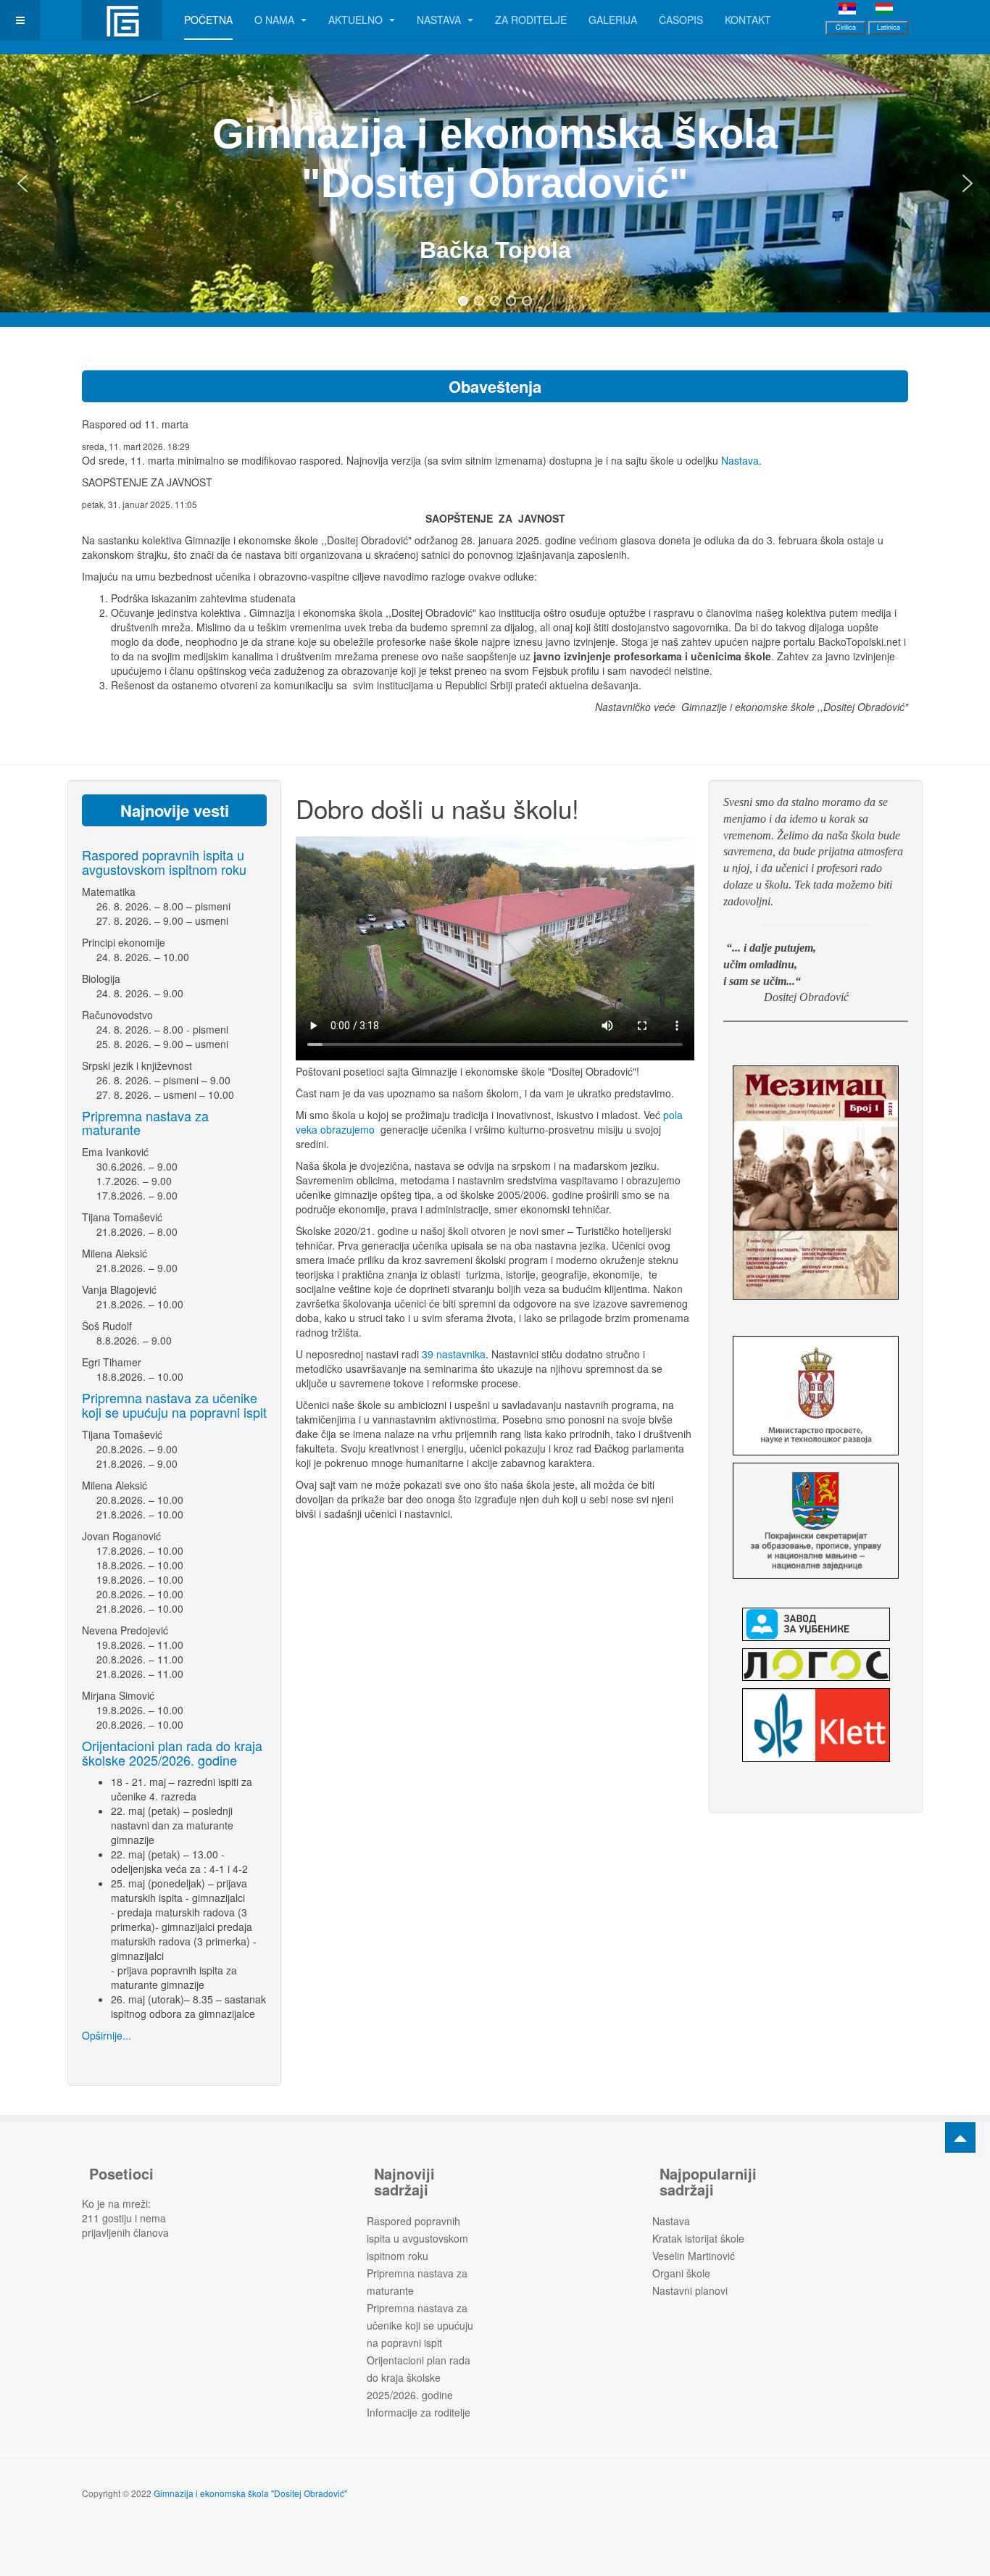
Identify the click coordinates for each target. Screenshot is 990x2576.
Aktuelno (357, 20)
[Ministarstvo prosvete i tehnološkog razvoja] (816, 1396)
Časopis (681, 20)
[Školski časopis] (816, 1183)
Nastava (440, 20)
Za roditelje (531, 20)
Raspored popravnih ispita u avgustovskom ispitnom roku (164, 862)
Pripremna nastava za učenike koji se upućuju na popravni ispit (174, 1405)
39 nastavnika (454, 1354)
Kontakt (748, 20)
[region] (495, 183)
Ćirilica (846, 27)
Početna (208, 20)
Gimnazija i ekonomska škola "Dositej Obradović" (250, 2493)
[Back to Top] (960, 2137)
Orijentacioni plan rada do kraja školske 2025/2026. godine (172, 1753)
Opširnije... (107, 2035)
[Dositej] (122, 20)
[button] (22, 183)
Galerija (613, 20)
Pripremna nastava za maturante (145, 1123)
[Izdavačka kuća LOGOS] (816, 1665)
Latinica (889, 27)
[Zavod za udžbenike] (816, 1624)
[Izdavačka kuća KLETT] (816, 1725)
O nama (276, 20)
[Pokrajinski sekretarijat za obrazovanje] (816, 1521)
